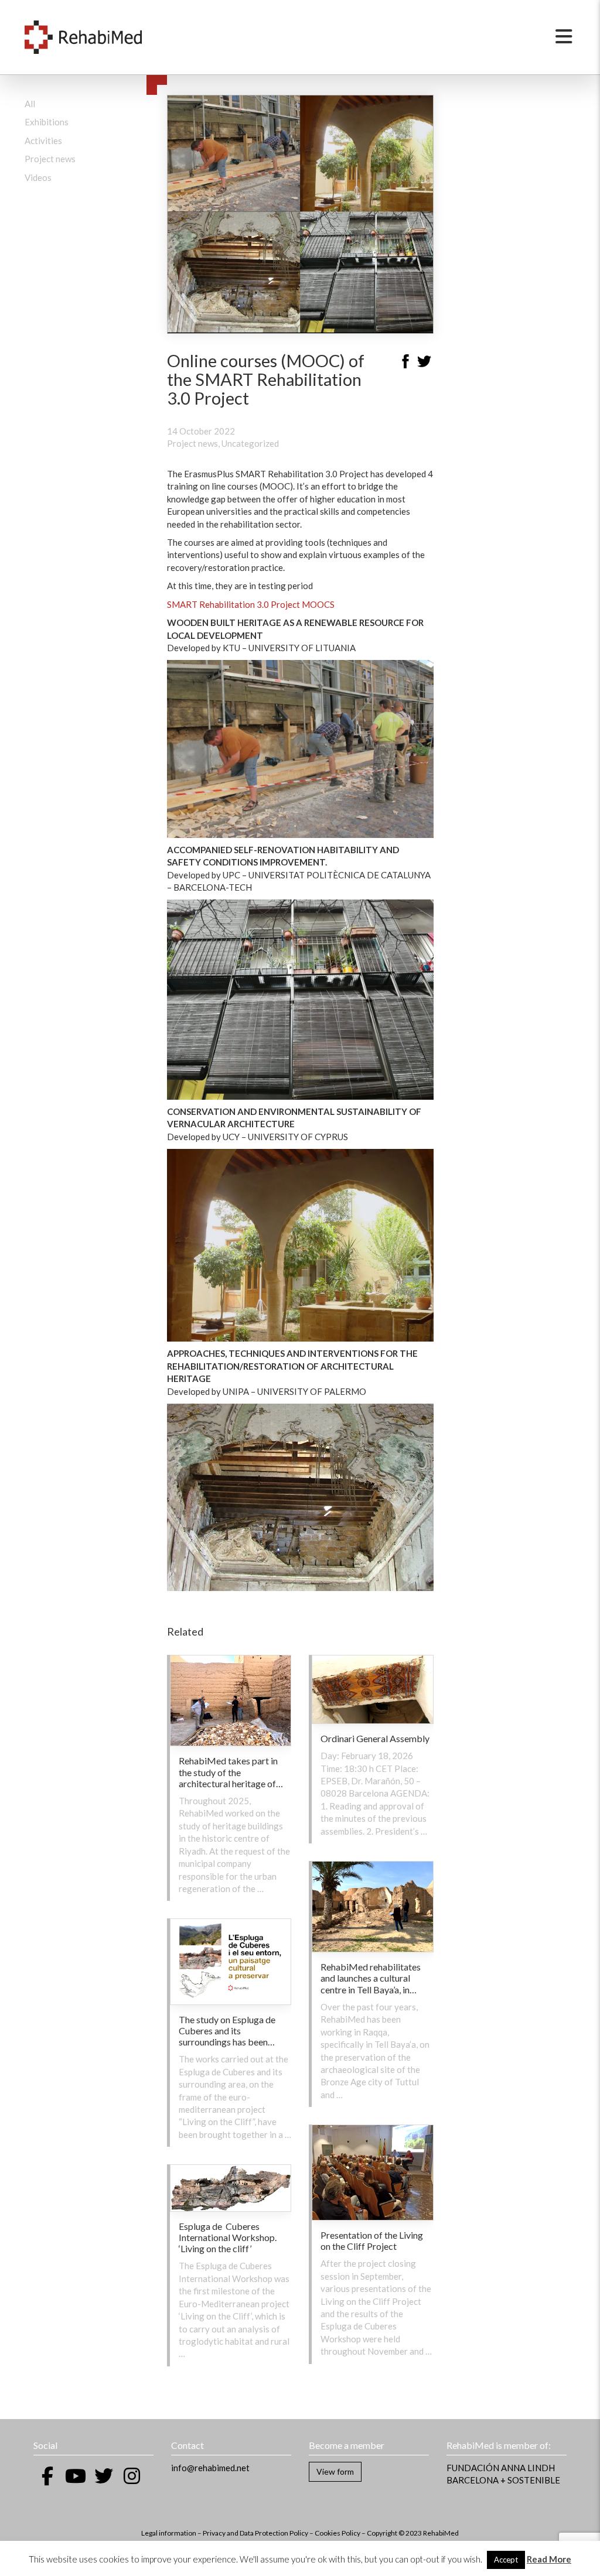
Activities (43, 141)
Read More (549, 2559)
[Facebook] (405, 363)
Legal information (169, 2533)
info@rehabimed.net (210, 2468)
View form (335, 2471)
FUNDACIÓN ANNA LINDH (501, 2468)
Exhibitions (47, 122)
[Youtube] (76, 2476)
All (30, 104)
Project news (50, 159)
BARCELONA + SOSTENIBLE (503, 2480)
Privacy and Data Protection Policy (255, 2533)
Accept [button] (506, 2560)
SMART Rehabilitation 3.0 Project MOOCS (251, 604)
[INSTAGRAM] (132, 2476)
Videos (38, 177)
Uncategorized (250, 443)
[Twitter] (424, 363)
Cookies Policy (337, 2533)
